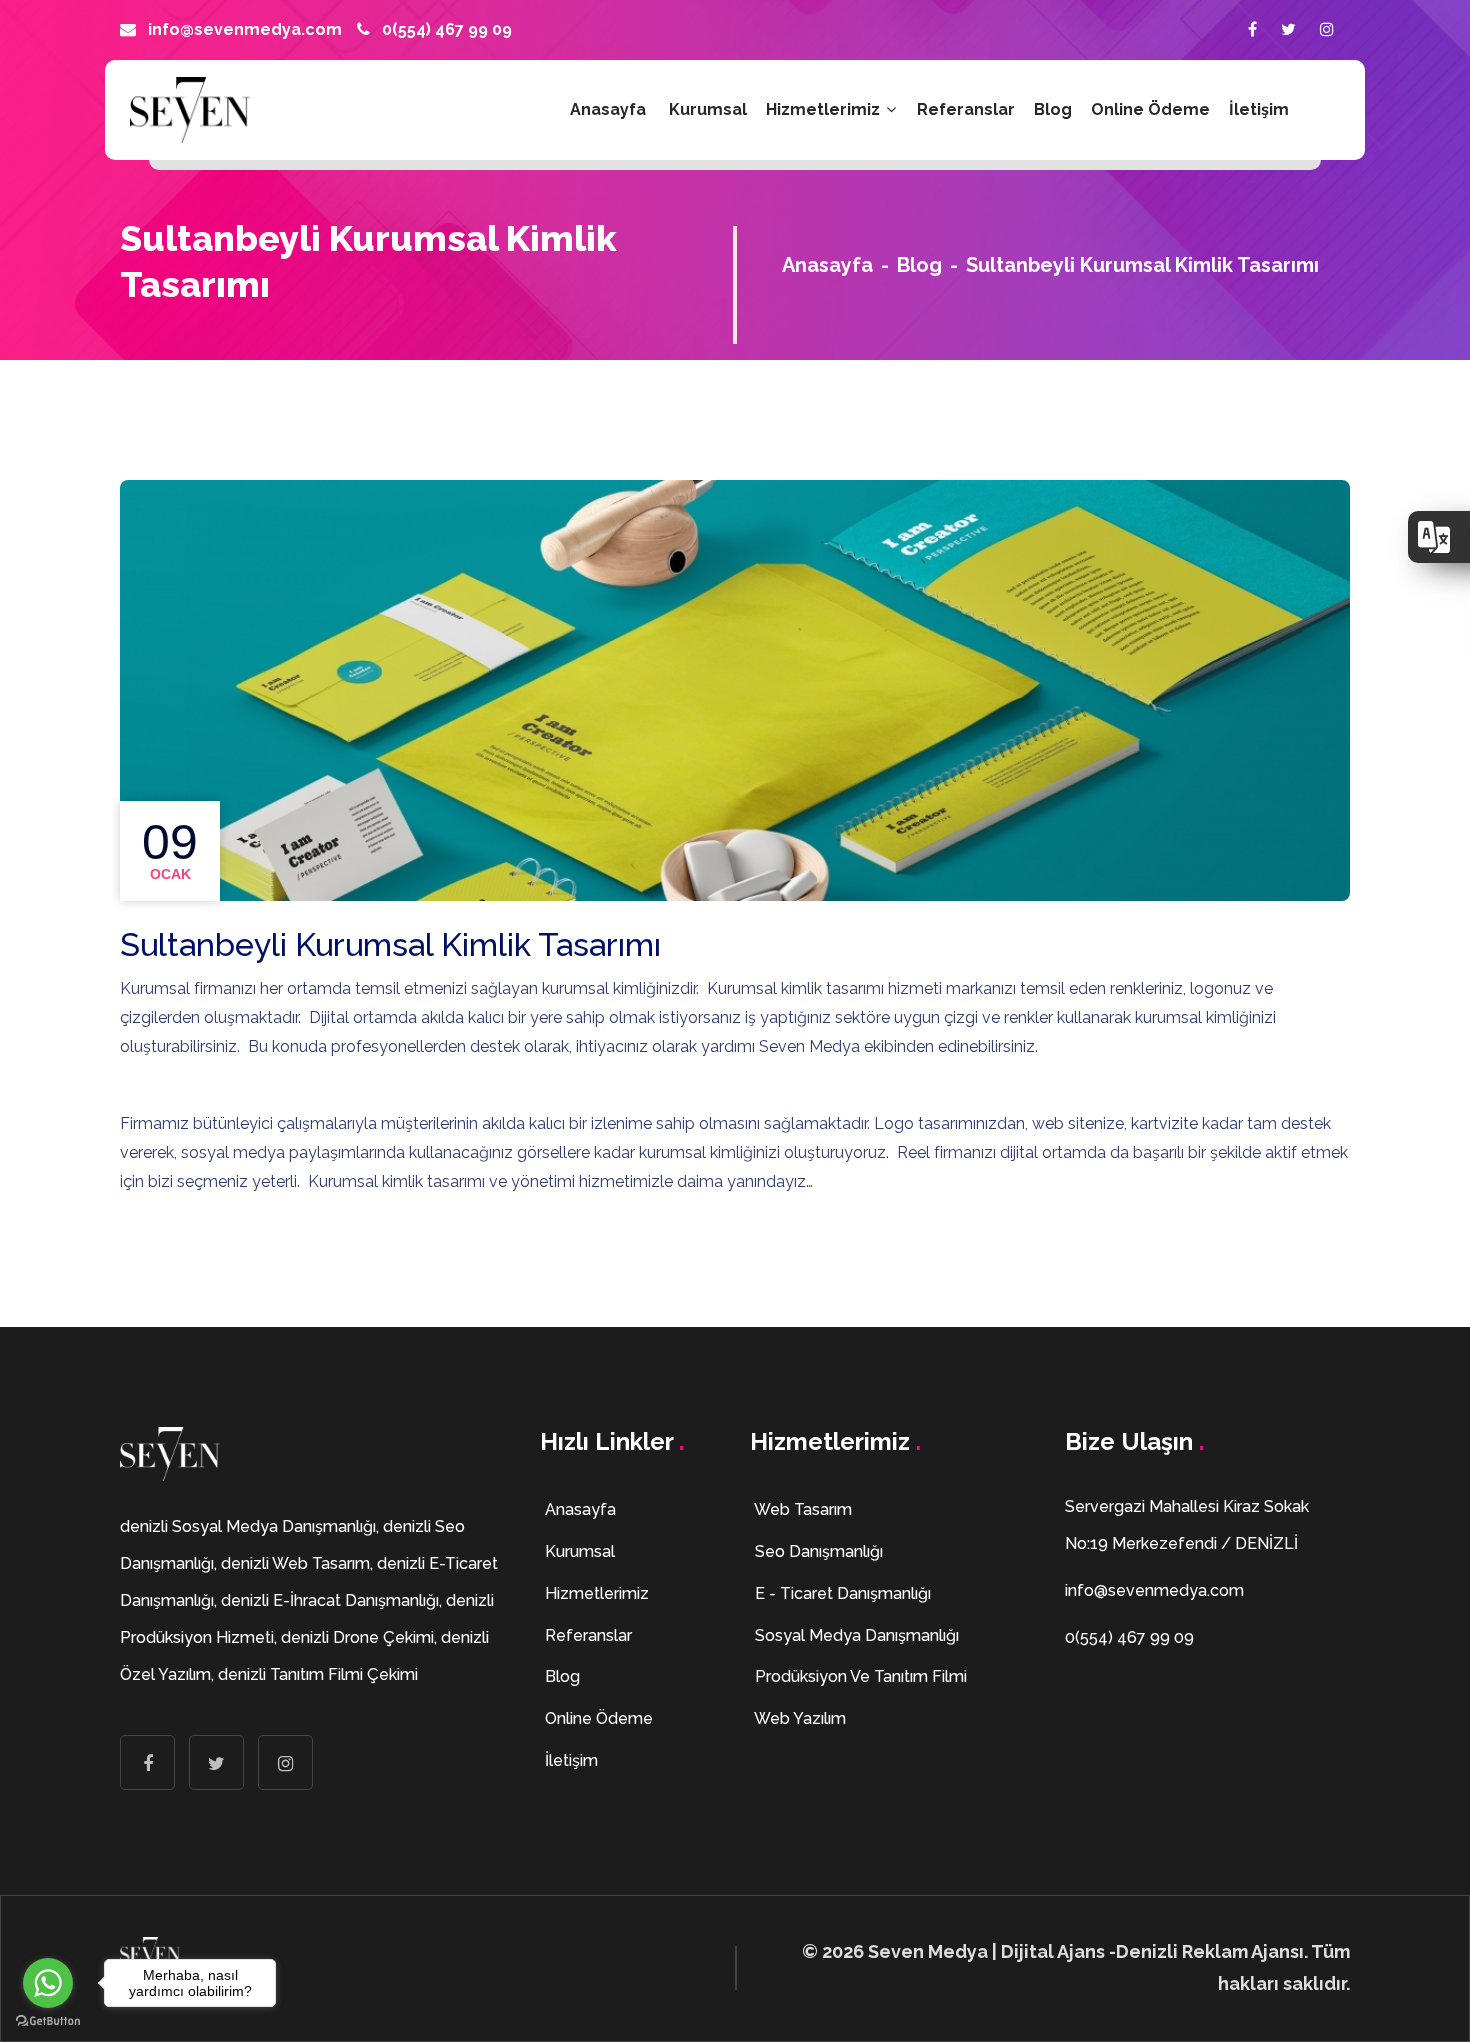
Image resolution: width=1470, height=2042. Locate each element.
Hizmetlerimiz (825, 109)
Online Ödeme (1150, 109)
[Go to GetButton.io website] (48, 2021)
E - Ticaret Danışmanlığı (841, 1593)
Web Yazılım (798, 1718)
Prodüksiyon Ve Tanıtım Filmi (859, 1676)
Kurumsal (708, 109)
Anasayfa (608, 109)
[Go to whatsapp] (48, 1983)
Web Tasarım (801, 1509)
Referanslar (966, 109)
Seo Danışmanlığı (817, 1551)
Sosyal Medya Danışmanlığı (855, 1635)
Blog (1053, 109)
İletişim (1259, 109)
